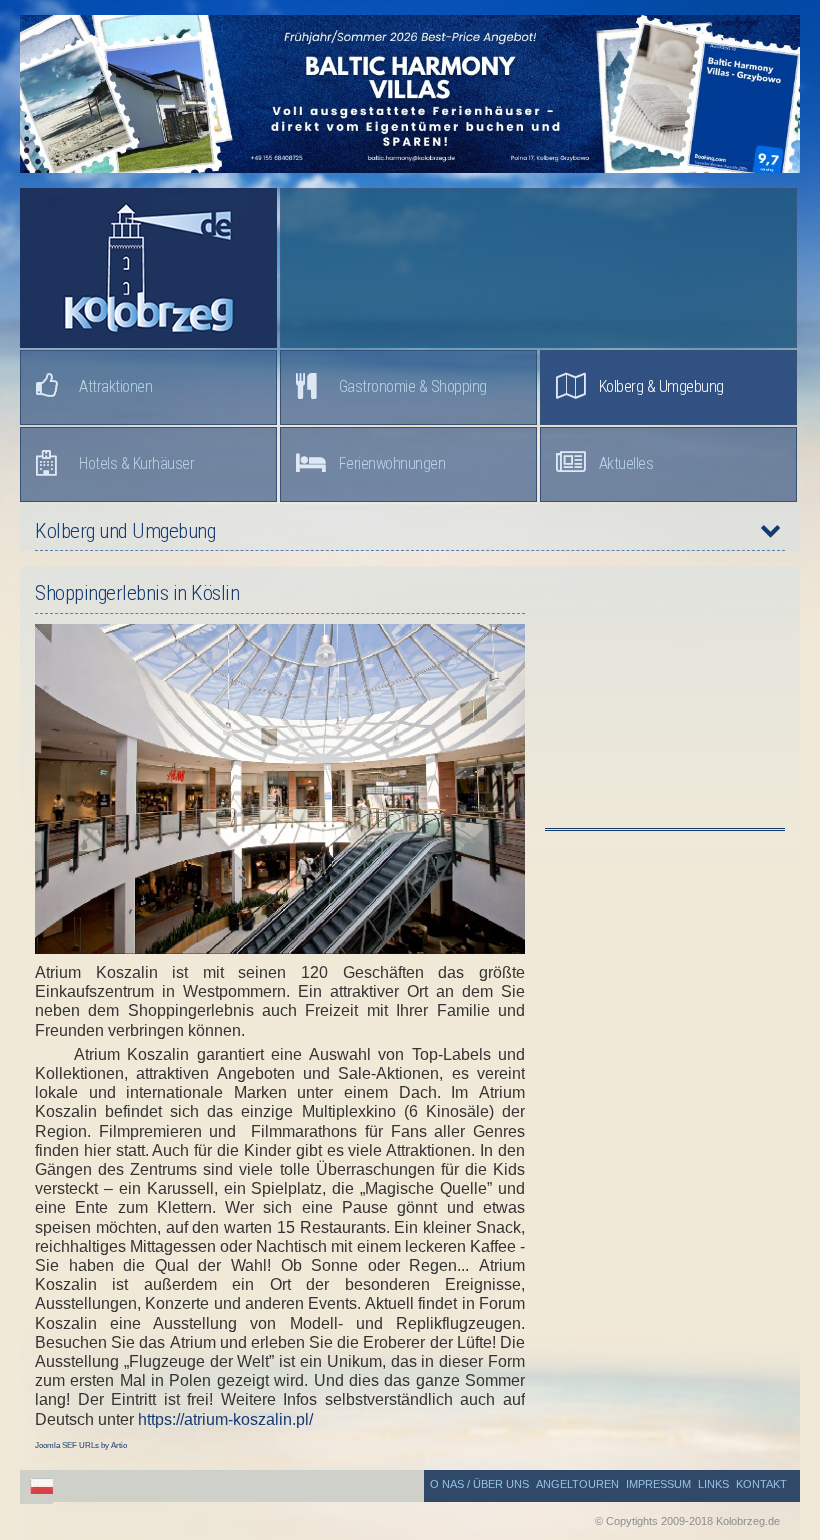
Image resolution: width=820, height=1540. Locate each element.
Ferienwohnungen (392, 463)
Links (713, 1484)
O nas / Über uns (479, 1484)
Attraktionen (115, 386)
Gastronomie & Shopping (413, 386)
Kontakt (761, 1484)
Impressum (658, 1484)
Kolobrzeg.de (148, 268)
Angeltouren (577, 1484)
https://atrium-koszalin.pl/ (225, 1419)
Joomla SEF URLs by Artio (81, 1445)
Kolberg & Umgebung (661, 386)
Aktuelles (626, 463)
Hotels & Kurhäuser (136, 463)
